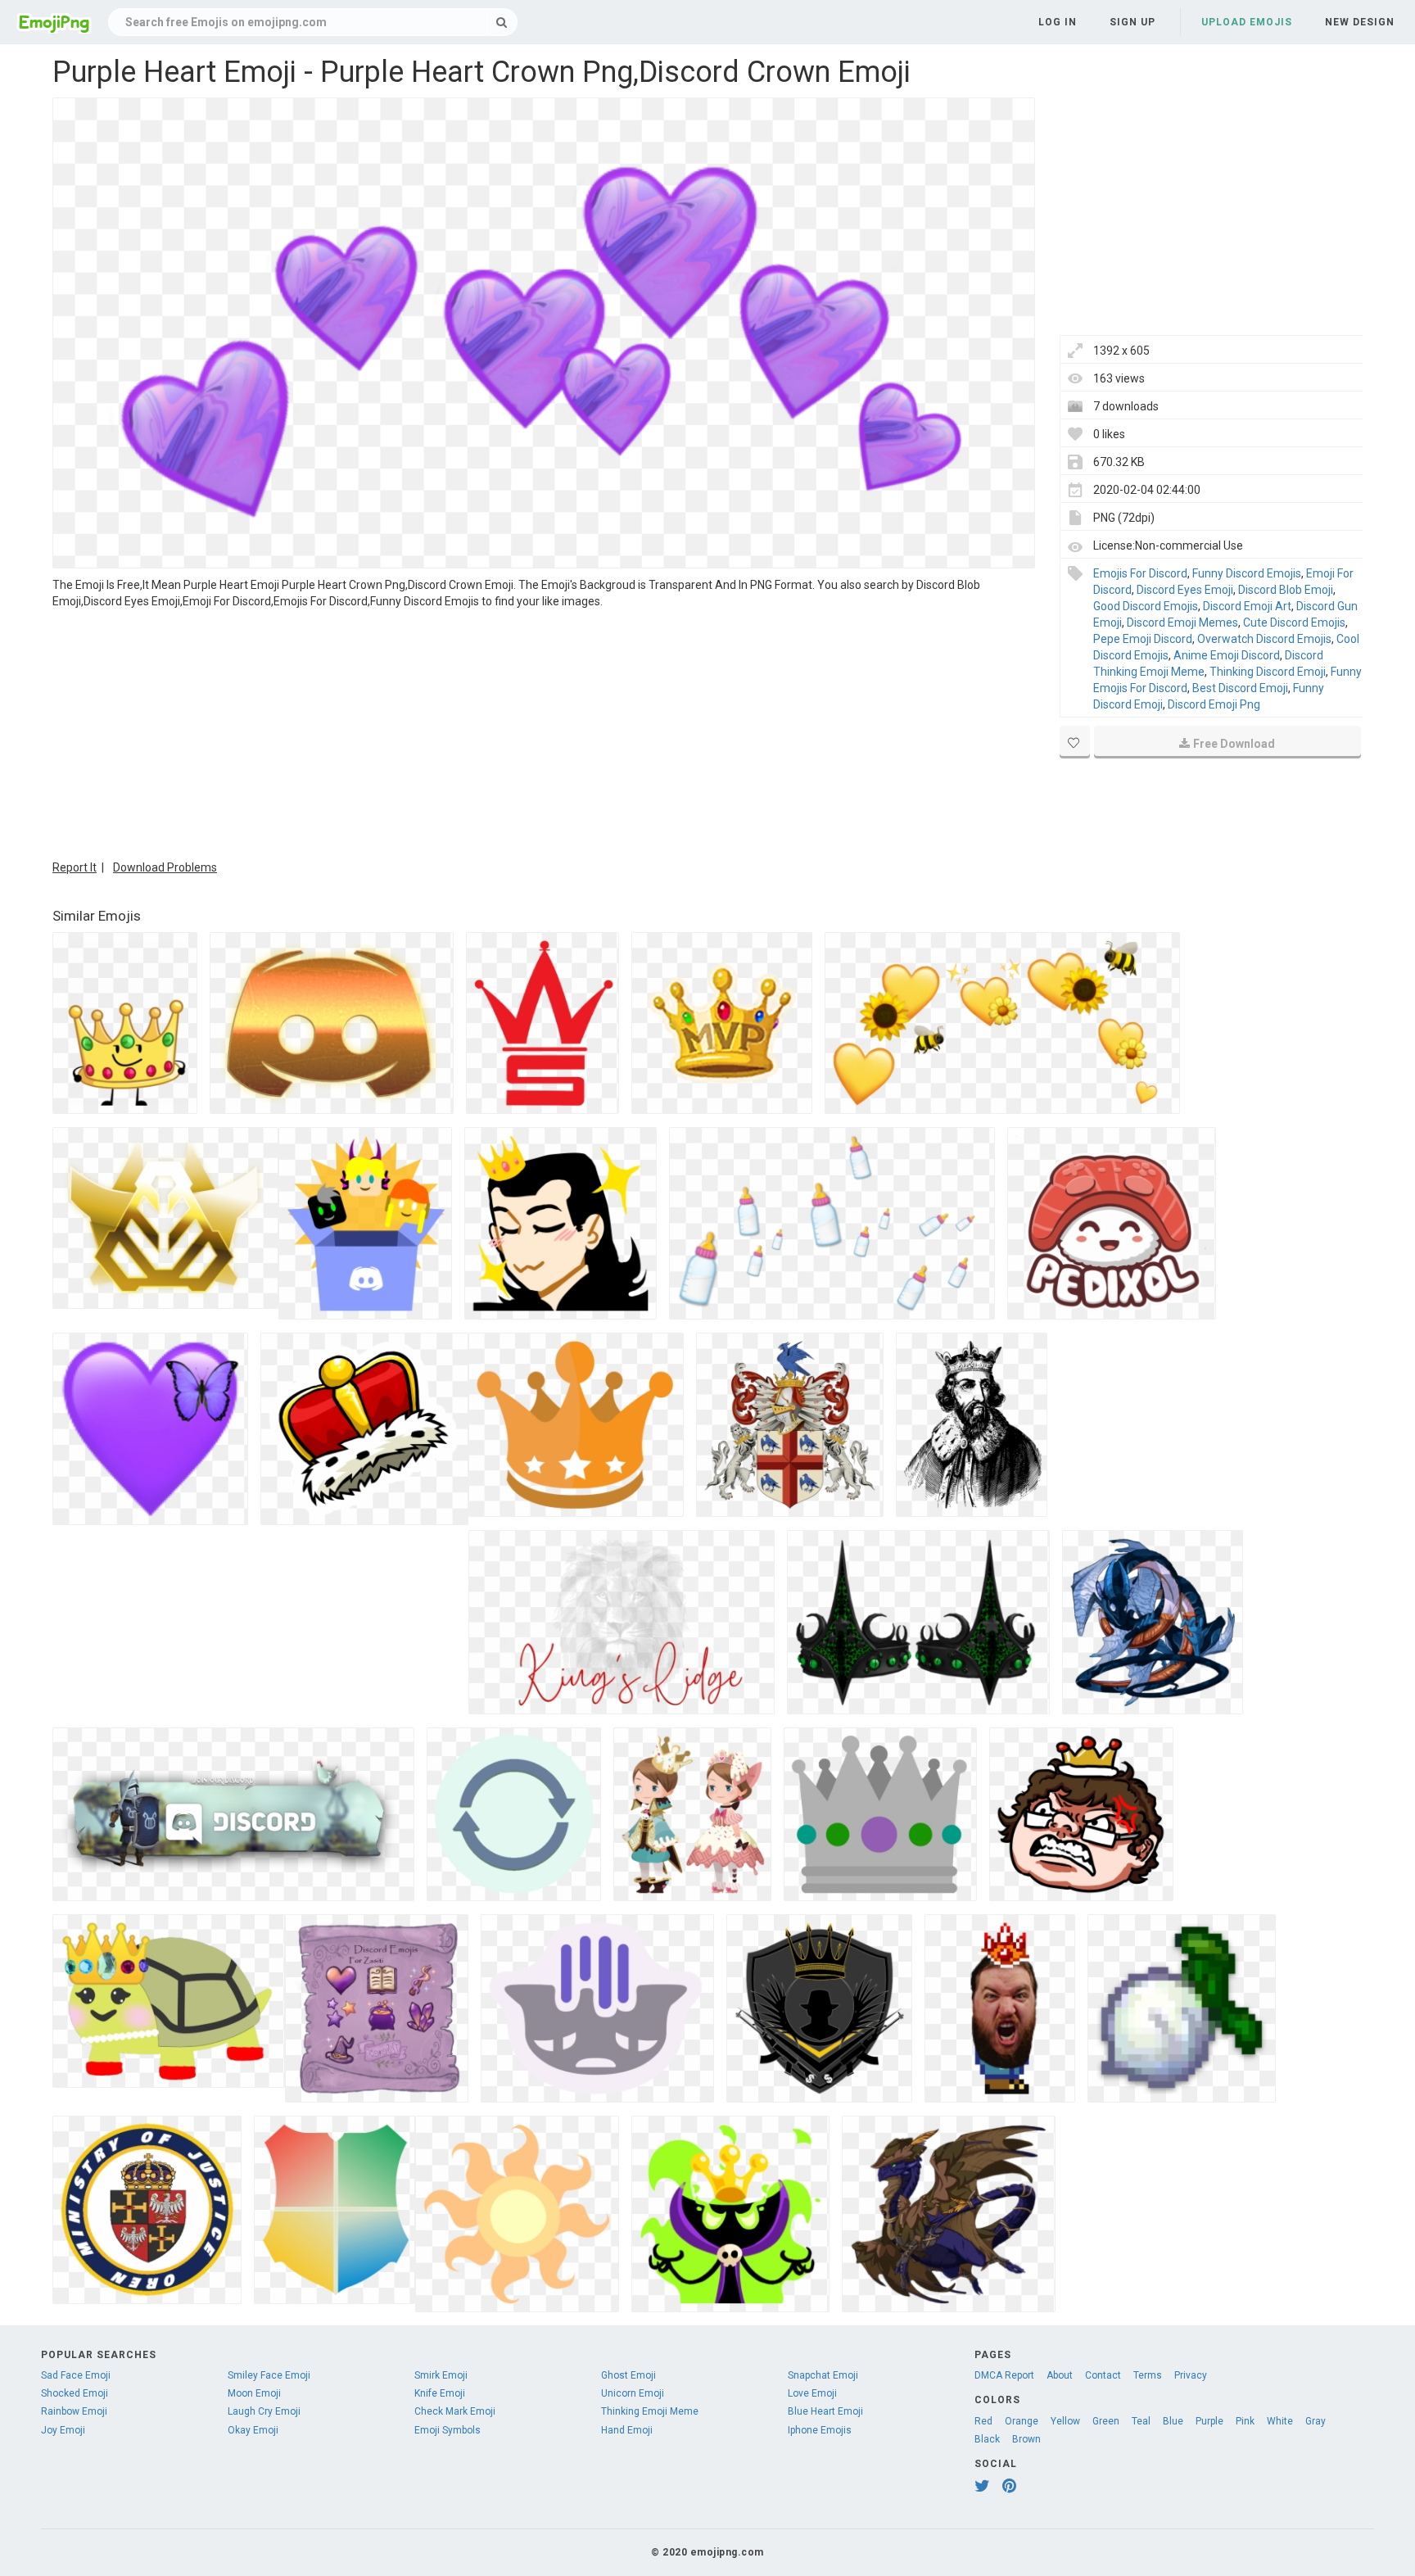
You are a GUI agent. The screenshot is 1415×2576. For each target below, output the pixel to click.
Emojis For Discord (1140, 573)
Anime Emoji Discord (1227, 655)
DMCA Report (1004, 2375)
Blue (1173, 2421)
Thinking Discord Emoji (1268, 672)
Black (987, 2439)
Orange (1022, 2421)
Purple (1209, 2421)
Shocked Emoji (75, 2393)
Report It (75, 867)
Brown (1026, 2439)
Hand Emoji (627, 2430)
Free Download (1234, 744)
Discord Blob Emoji (1286, 590)
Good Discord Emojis (1146, 606)
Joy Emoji (63, 2430)
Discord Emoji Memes (1182, 622)
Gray (1316, 2421)
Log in (1058, 22)
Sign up (1132, 22)
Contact (1103, 2375)
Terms (1148, 2375)
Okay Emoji (253, 2430)
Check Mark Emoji (455, 2411)
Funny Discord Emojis (1247, 573)
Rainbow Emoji (74, 2411)
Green (1106, 2421)
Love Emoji (812, 2393)
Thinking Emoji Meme (650, 2411)
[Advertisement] (544, 732)
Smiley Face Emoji (269, 2375)
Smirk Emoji (441, 2375)
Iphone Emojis (820, 2430)
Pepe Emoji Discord (1143, 639)
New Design (1360, 22)
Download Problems (165, 867)
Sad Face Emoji (76, 2375)
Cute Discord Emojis (1294, 622)
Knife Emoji (440, 2393)
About (1060, 2375)
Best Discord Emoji (1240, 688)
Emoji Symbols (448, 2430)
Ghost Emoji (628, 2375)
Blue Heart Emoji (825, 2411)
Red (983, 2421)
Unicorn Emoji (633, 2393)
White (1280, 2421)
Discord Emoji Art (1247, 606)
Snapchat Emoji (823, 2375)
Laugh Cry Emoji (264, 2411)
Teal (1141, 2421)
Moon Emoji (254, 2393)
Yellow (1065, 2421)
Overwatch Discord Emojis (1264, 639)
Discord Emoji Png (1214, 704)
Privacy (1191, 2375)
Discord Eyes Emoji (1185, 590)
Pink (1245, 2421)
